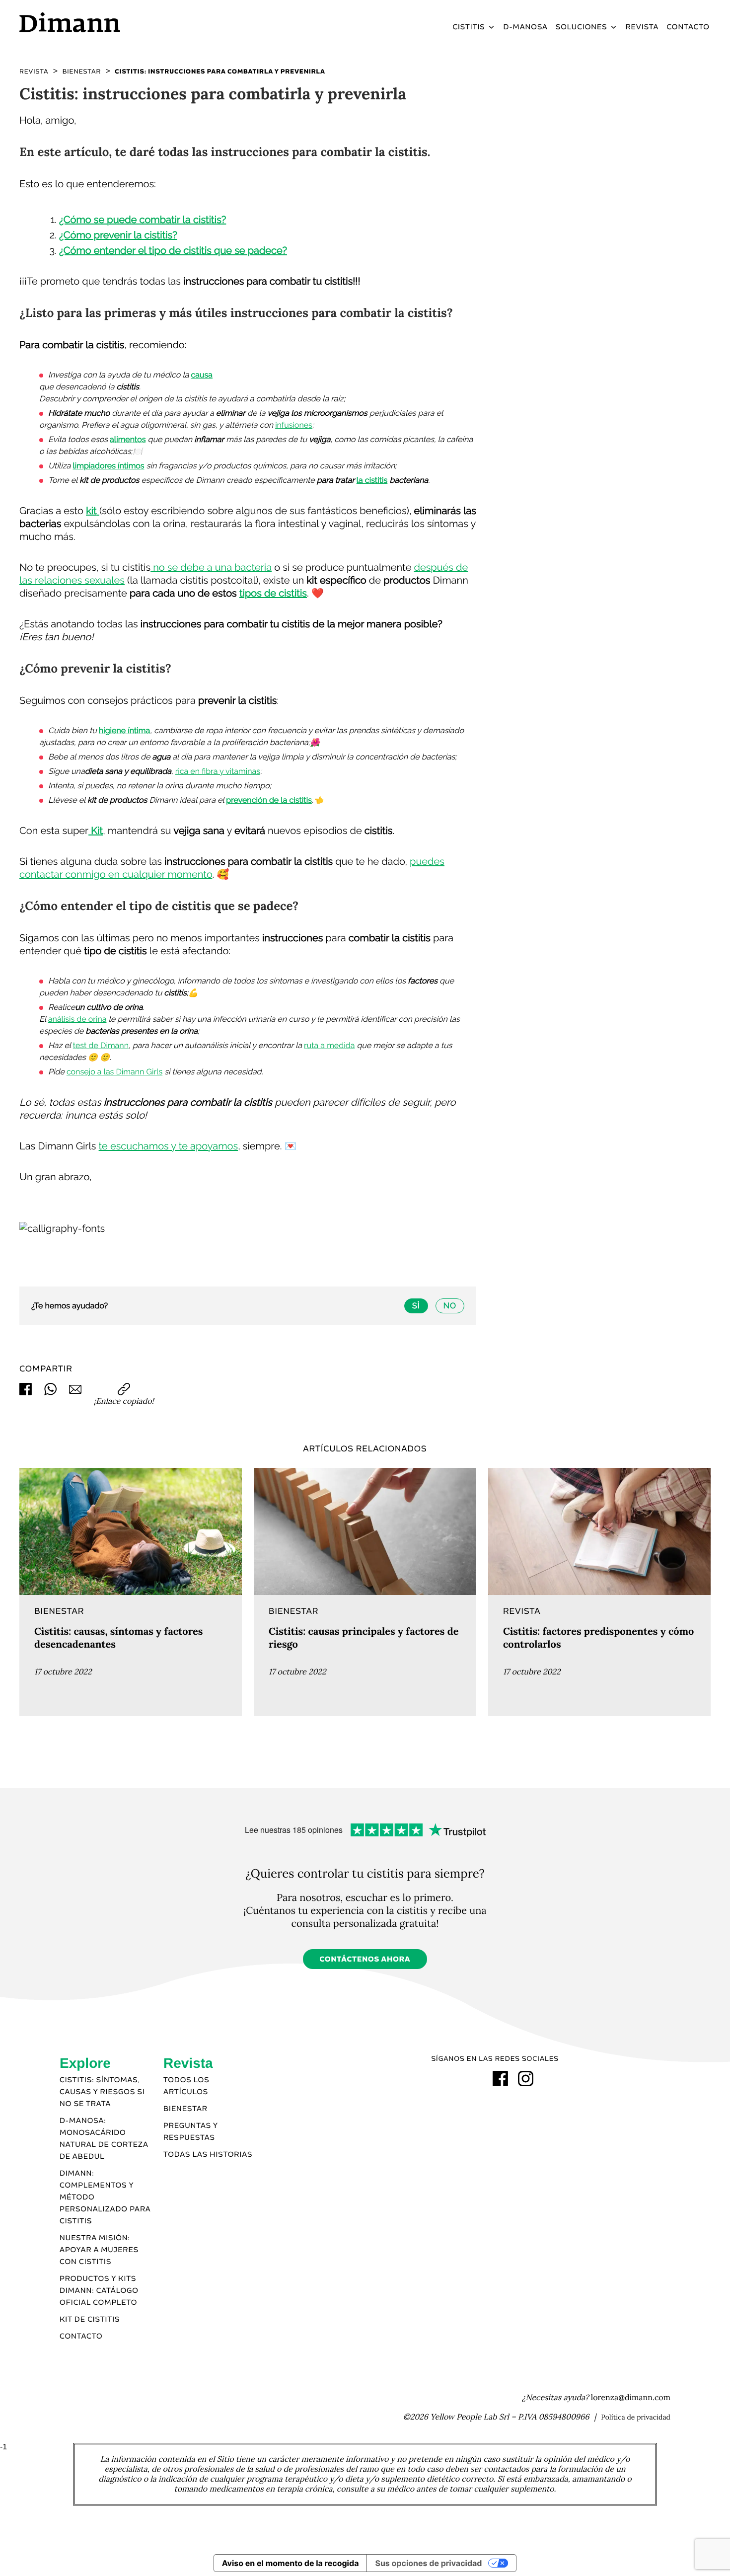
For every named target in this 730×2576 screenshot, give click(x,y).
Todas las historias (208, 2155)
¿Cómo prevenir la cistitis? (118, 235)
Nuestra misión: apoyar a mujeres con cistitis (99, 2250)
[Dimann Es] (101, 22)
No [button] (450, 1306)
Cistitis (469, 27)
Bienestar (185, 2109)
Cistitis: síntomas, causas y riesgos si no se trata (102, 2092)
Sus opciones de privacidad (428, 2563)
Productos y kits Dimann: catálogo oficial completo (99, 2291)
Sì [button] (416, 1306)
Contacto (688, 27)
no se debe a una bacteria (211, 567)
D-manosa (526, 27)
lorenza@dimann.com (631, 2398)
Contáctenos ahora (365, 1960)
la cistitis (372, 480)
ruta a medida (329, 1045)
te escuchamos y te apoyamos (169, 1146)
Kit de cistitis (90, 2320)
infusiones (294, 425)
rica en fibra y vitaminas (218, 771)
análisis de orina (77, 1019)
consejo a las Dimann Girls (114, 1072)
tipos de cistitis (273, 593)
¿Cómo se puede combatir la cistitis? (143, 220)
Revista (642, 27)
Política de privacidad (636, 2417)
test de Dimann (101, 1045)
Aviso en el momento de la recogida (291, 2563)
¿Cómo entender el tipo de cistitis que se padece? (173, 250)
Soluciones (582, 27)
